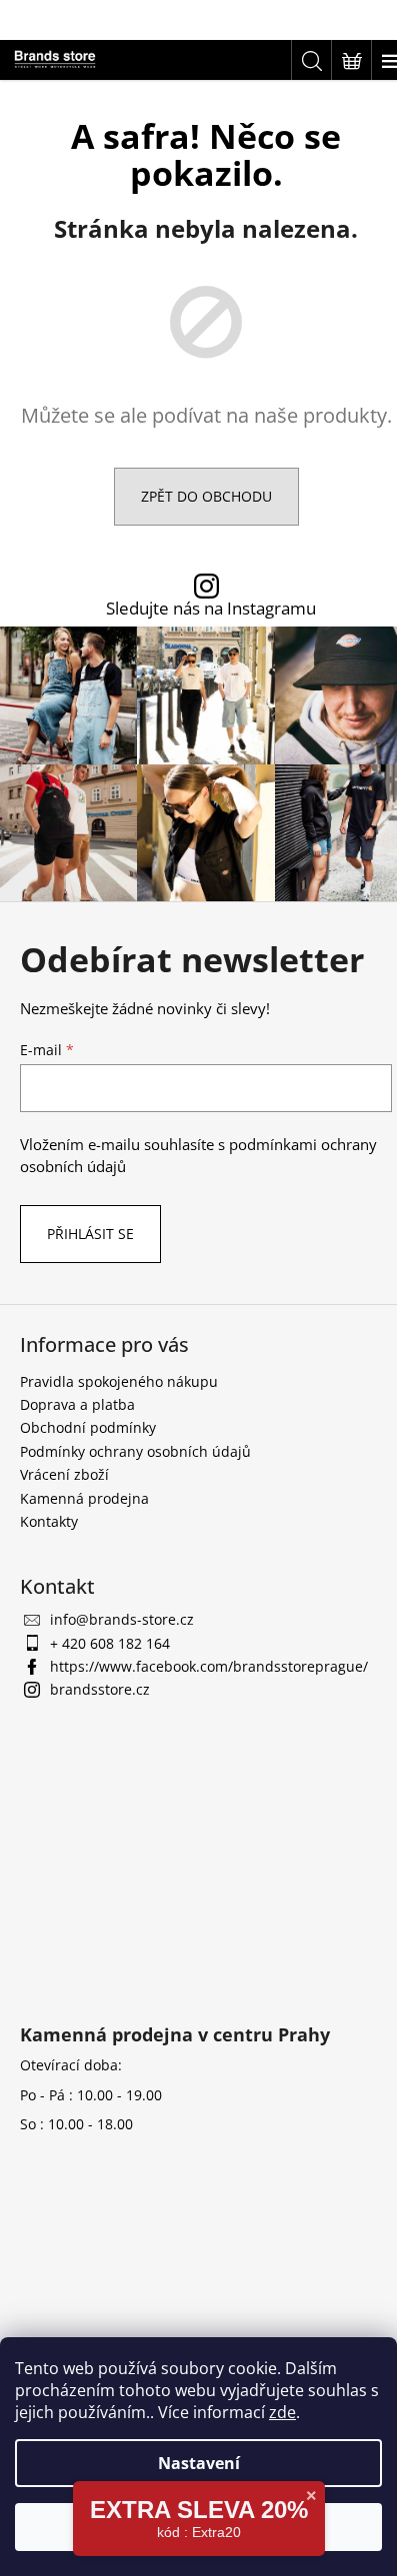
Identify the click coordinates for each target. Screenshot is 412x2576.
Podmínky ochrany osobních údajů (135, 1451)
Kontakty (49, 1521)
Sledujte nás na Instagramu (211, 609)
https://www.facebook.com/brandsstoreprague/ (209, 1666)
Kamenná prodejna (84, 1498)
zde (282, 2412)
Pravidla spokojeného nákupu (119, 1381)
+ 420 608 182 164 (110, 1643)
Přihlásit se (90, 1234)
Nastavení (199, 2463)
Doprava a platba (77, 1404)
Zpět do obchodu (206, 496)
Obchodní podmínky (88, 1427)
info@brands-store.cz (122, 1619)
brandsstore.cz (100, 1689)
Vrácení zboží (64, 1474)
